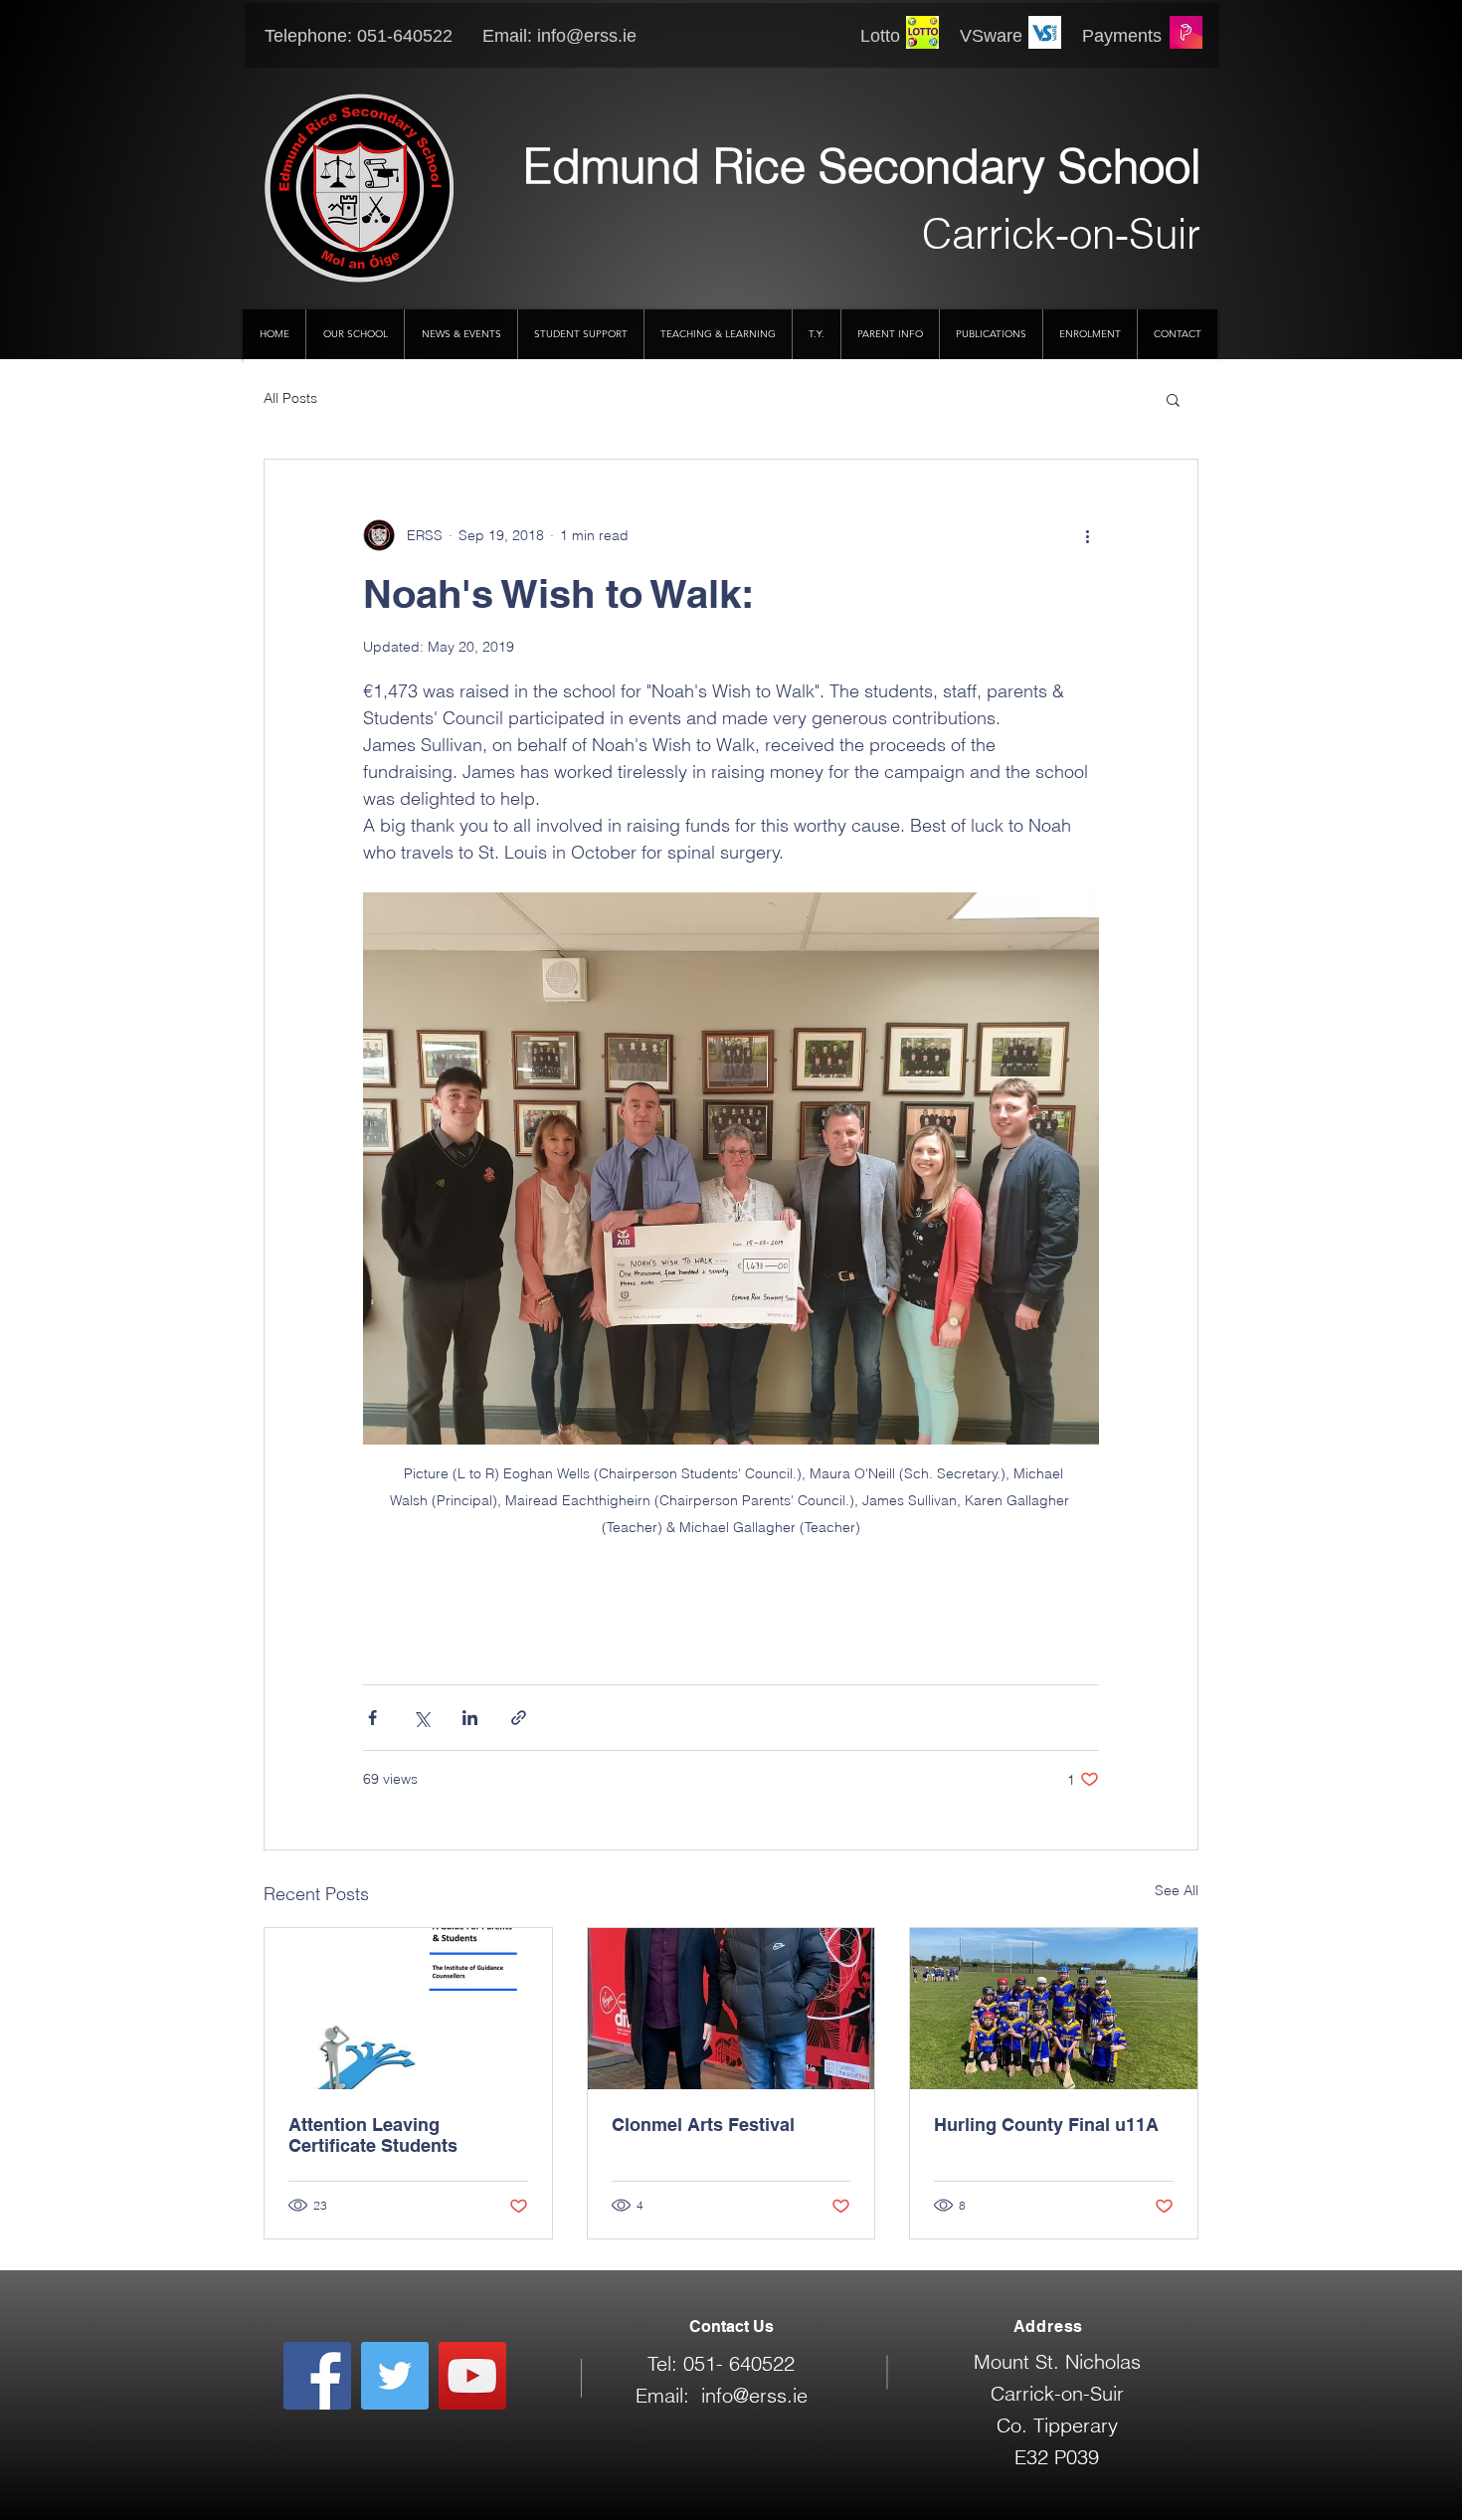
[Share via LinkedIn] (470, 1718)
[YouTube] (472, 2376)
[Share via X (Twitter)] (421, 1718)
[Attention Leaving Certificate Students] (408, 2009)
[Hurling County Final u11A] (1054, 2009)
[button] (1173, 399)
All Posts (290, 398)
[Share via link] (519, 1718)
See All (1177, 1890)
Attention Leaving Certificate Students (373, 2135)
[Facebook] (317, 2376)
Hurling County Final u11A (1046, 2125)
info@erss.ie (587, 36)
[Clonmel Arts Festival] (731, 2009)
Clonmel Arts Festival (703, 2125)
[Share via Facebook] (372, 1718)
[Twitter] (395, 2376)
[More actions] (1087, 535)
